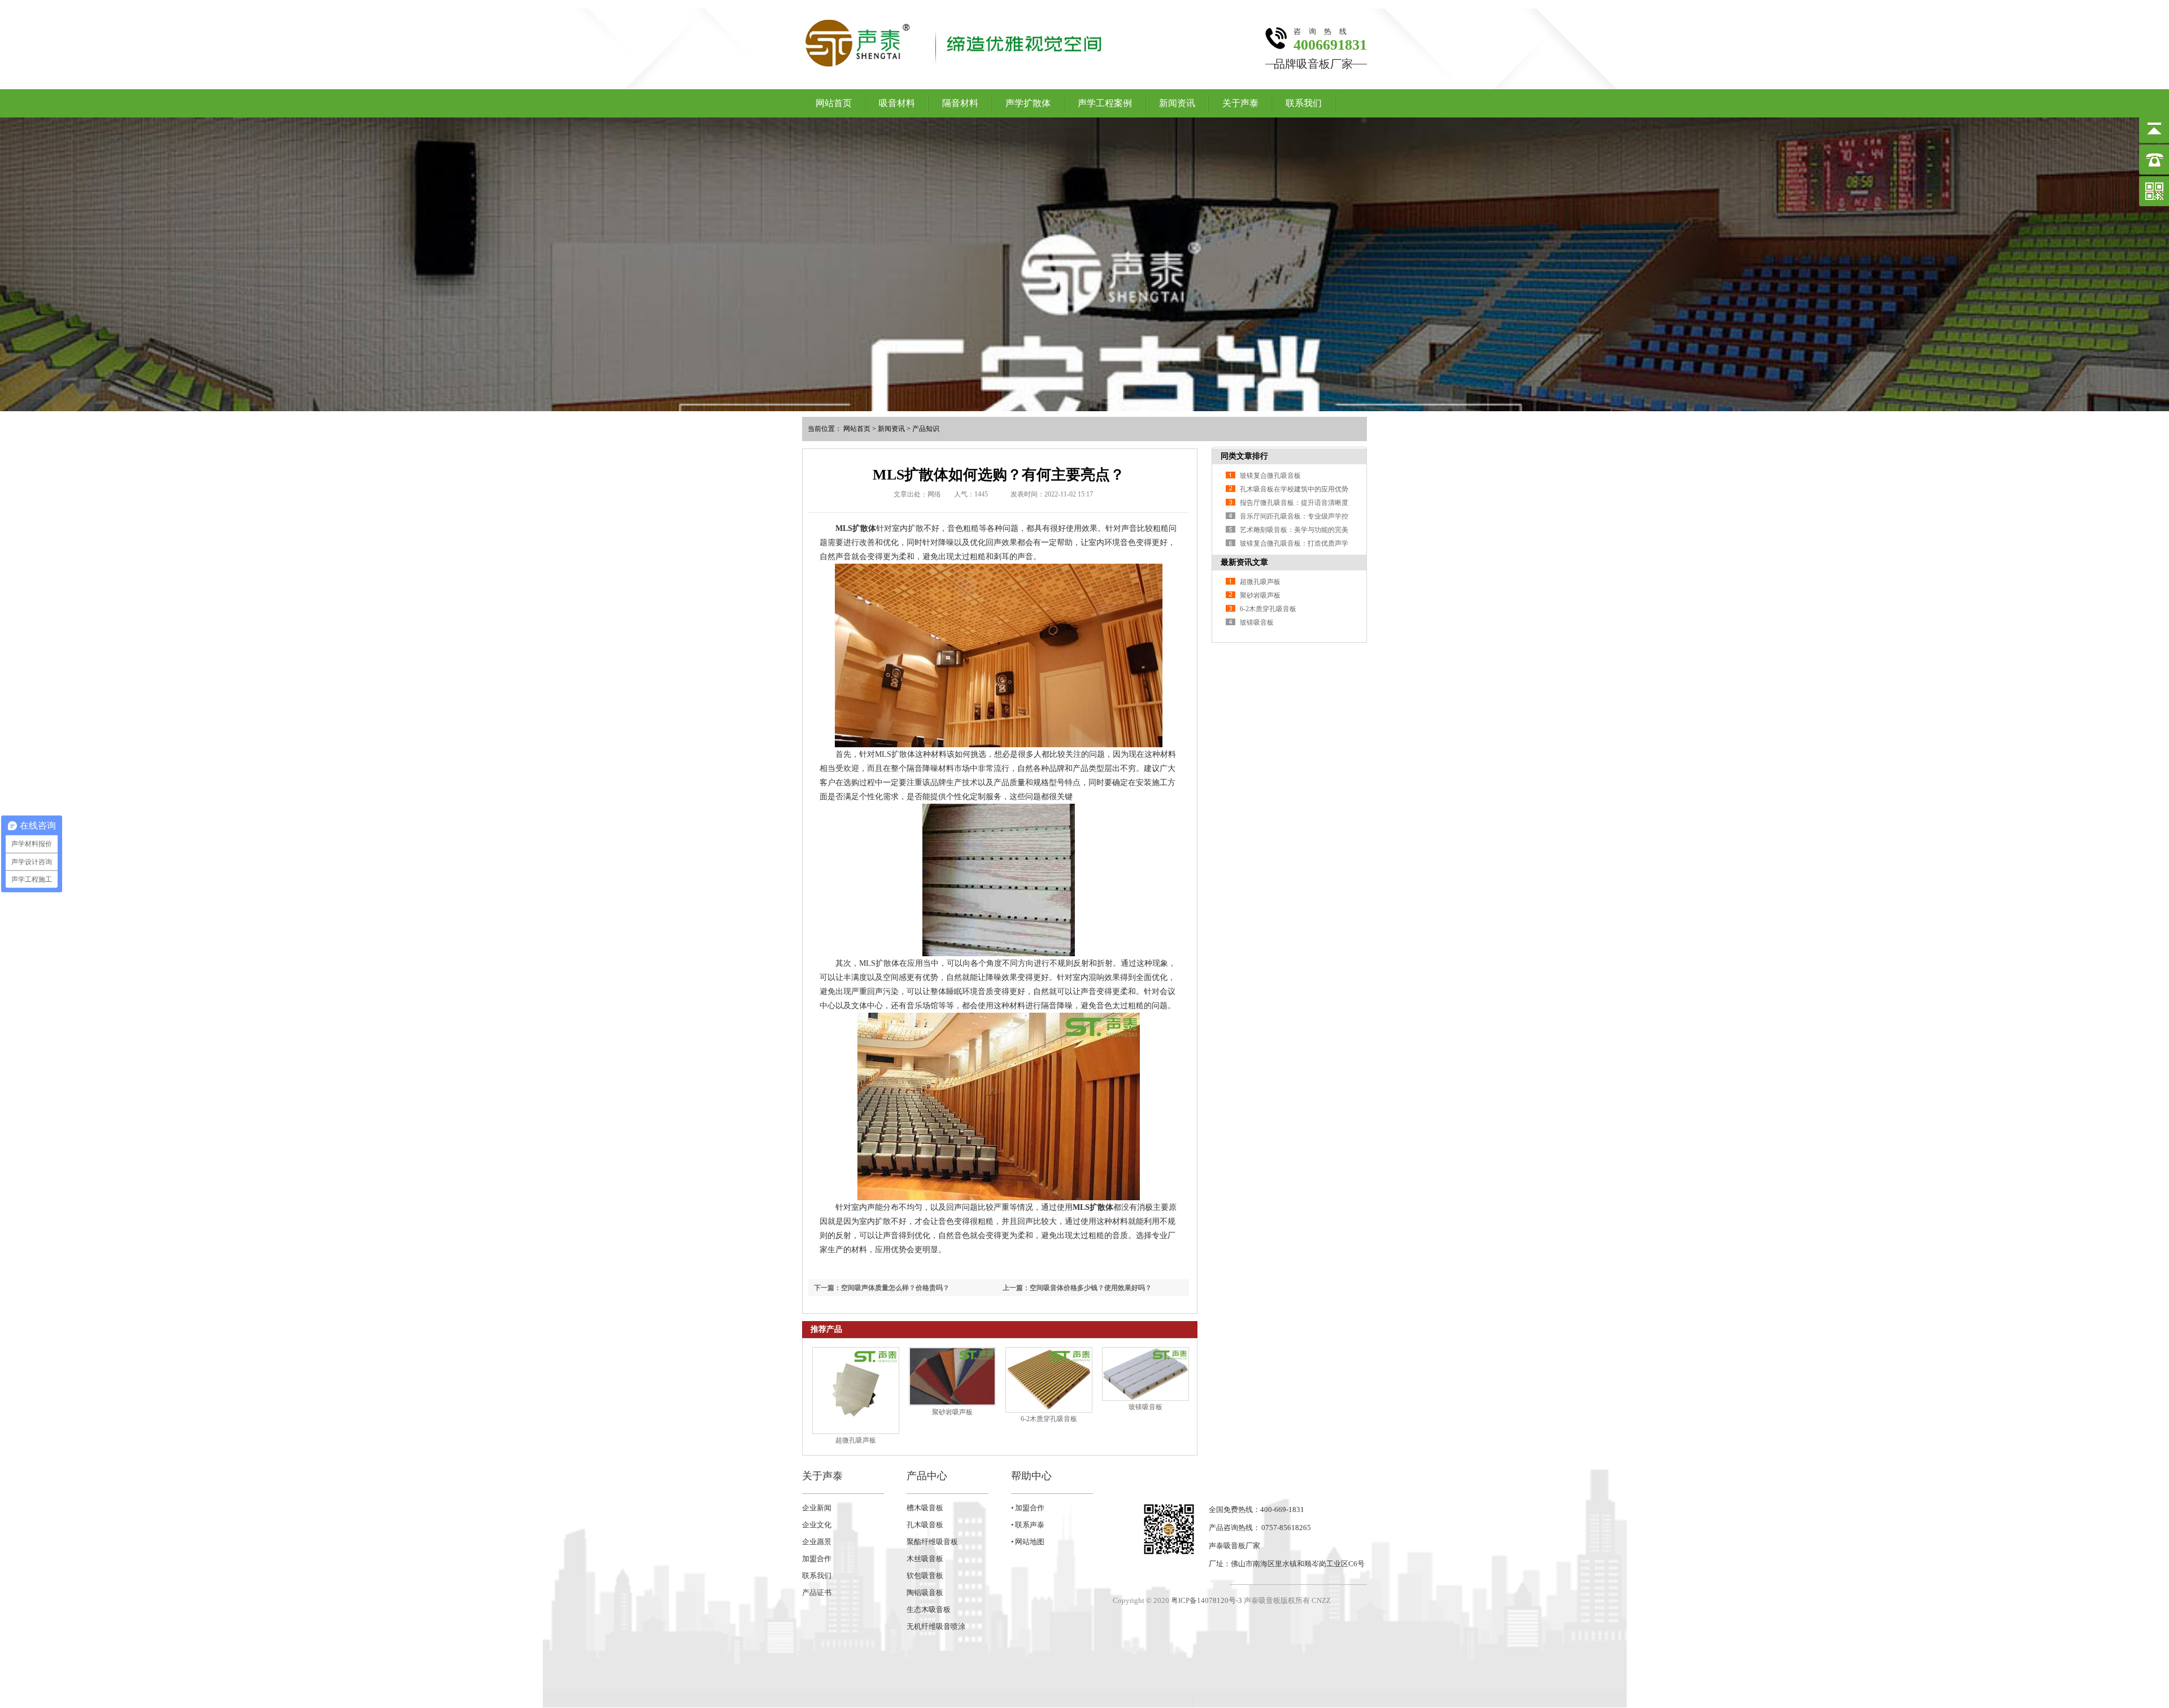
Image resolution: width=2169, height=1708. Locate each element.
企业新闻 (817, 1508)
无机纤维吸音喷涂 (936, 1626)
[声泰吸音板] (1084, 264)
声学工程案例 (1105, 103)
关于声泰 (1240, 103)
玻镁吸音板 (1146, 1407)
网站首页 (834, 103)
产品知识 (926, 429)
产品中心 (927, 1476)
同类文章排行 (1244, 456)
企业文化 (817, 1525)
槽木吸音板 (925, 1508)
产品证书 (817, 1592)
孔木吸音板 (925, 1525)
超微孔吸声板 (856, 1440)
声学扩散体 (1028, 103)
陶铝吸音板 (925, 1592)
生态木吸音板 (929, 1609)
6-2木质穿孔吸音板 (1049, 1419)
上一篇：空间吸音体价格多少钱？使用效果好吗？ (1077, 1288)
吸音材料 (897, 103)
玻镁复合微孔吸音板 (1270, 476)
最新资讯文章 (1244, 562)
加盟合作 (817, 1559)
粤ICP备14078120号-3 (1207, 1600)
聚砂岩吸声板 (952, 1412)
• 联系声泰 (1028, 1525)
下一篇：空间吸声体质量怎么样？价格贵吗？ (882, 1288)
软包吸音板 (925, 1576)
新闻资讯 (1177, 103)
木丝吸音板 (925, 1559)
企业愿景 (817, 1542)
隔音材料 (960, 103)
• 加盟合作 (1028, 1508)
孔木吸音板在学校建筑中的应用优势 (1294, 489)
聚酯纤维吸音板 (932, 1542)
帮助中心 (1031, 1476)
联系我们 (1304, 103)
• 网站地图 (1028, 1542)
